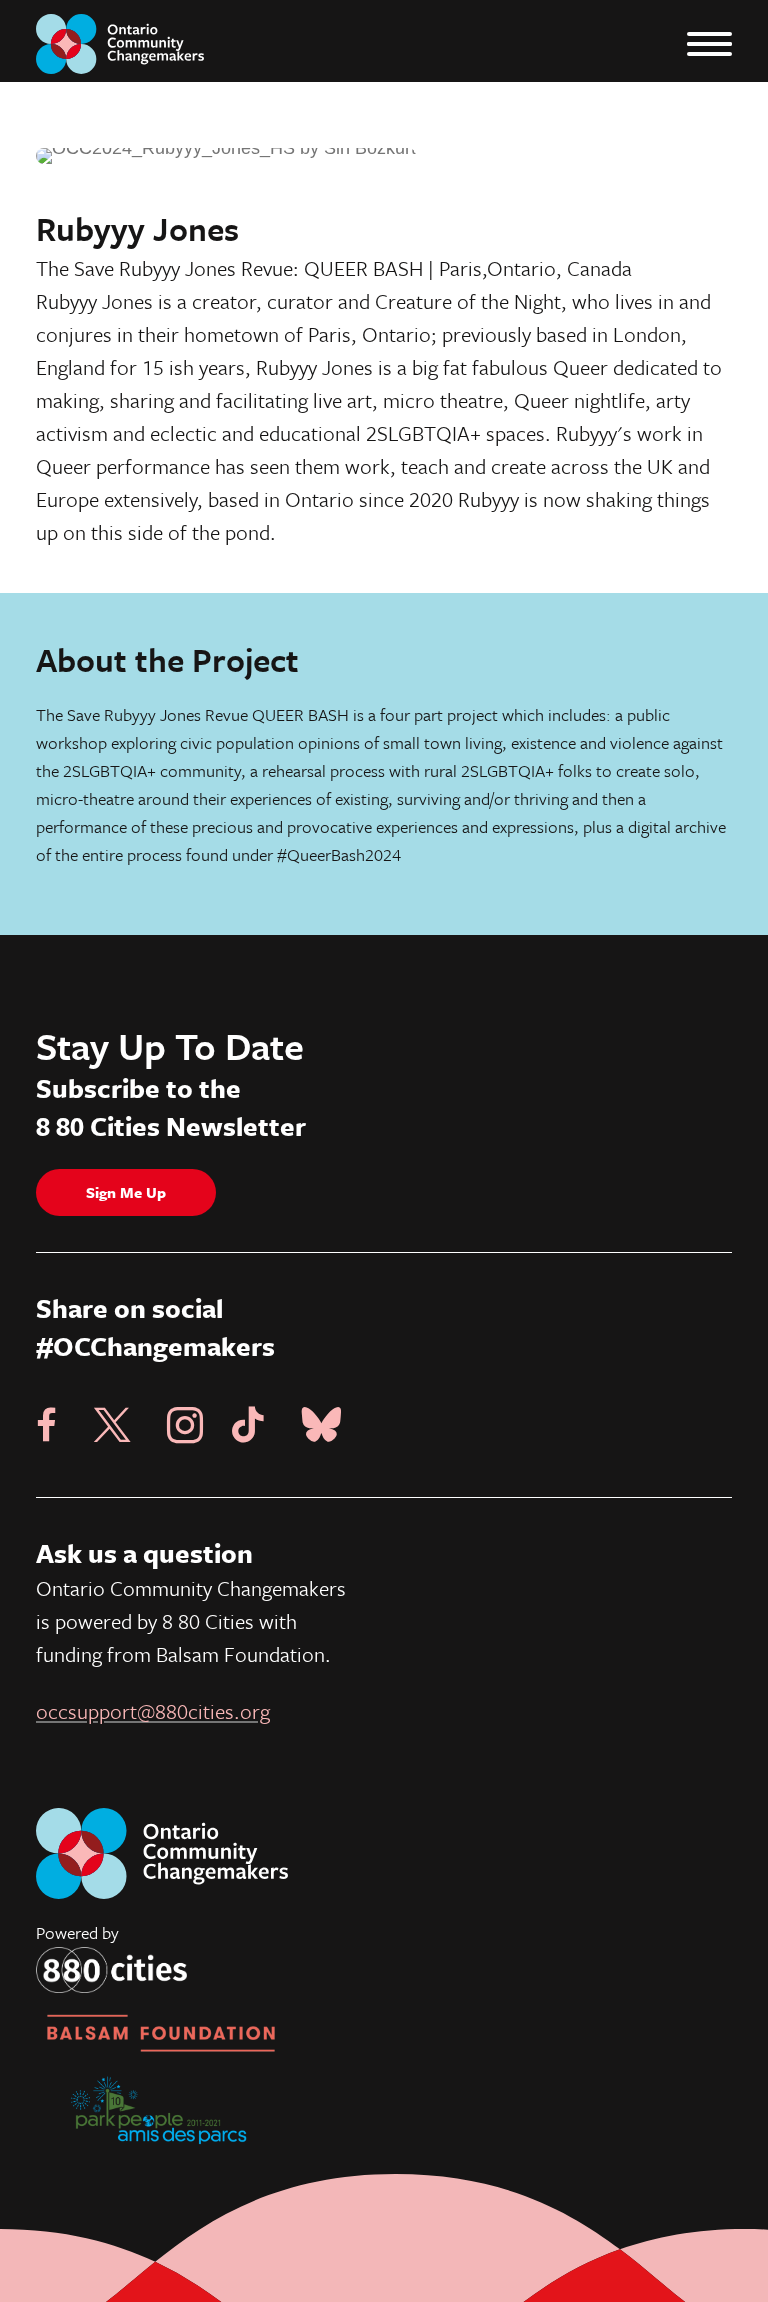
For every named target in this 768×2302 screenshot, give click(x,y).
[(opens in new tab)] (111, 1969)
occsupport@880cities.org (153, 1711)
